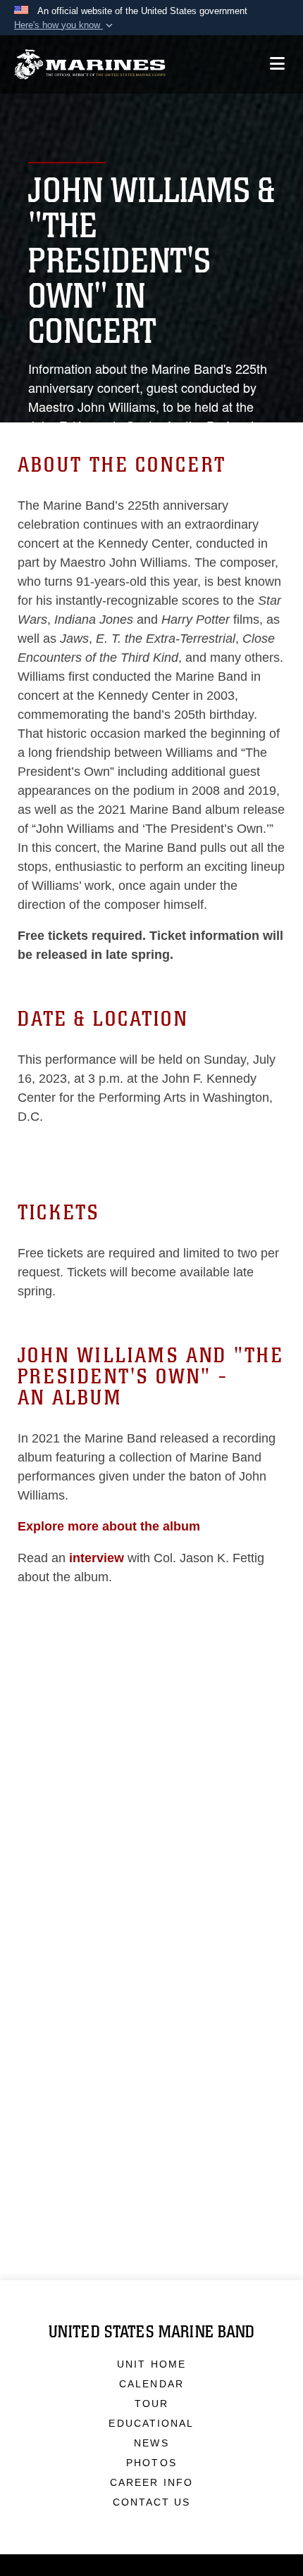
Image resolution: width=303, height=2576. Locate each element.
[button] (65, 25)
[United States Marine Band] (90, 64)
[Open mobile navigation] (277, 64)
